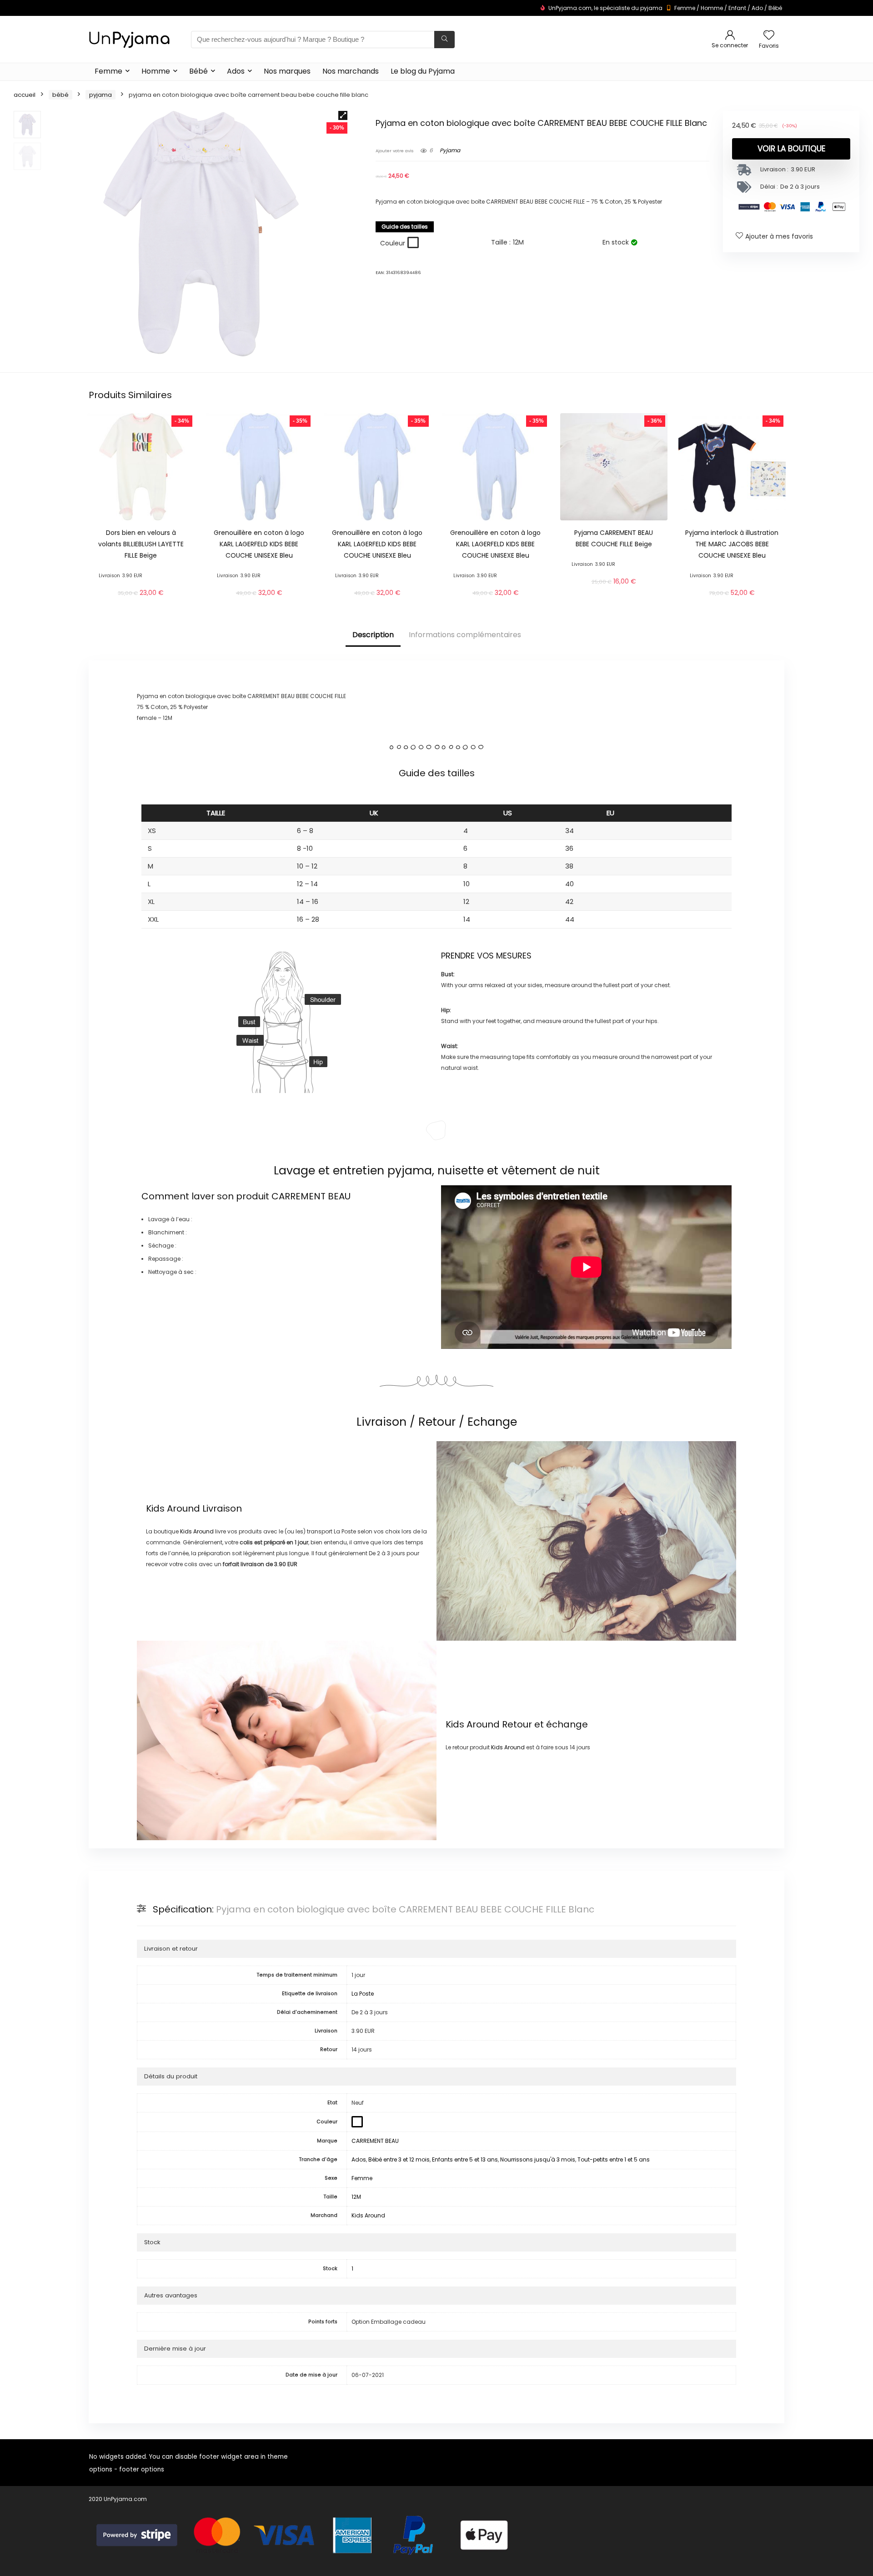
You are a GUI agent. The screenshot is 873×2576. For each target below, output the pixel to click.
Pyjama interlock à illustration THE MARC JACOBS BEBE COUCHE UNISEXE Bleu (732, 544)
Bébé (775, 8)
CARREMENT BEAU (311, 1196)
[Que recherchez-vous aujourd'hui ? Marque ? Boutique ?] (444, 40)
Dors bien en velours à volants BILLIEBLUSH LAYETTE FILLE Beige (141, 544)
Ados (236, 71)
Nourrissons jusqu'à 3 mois (538, 2159)
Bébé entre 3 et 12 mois (399, 2159)
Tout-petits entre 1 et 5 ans (614, 2159)
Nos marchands (351, 71)
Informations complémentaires (465, 635)
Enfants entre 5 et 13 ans (465, 2159)
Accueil (25, 95)
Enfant (737, 8)
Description (373, 635)
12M (356, 2197)
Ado (757, 8)
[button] (343, 115)
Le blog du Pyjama (423, 71)
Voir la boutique (791, 149)
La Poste (363, 1994)
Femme (685, 8)
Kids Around (173, 1508)
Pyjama (100, 95)
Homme (712, 8)
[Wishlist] (769, 36)
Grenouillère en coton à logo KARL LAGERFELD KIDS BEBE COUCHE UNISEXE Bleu (259, 544)
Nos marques (287, 71)
